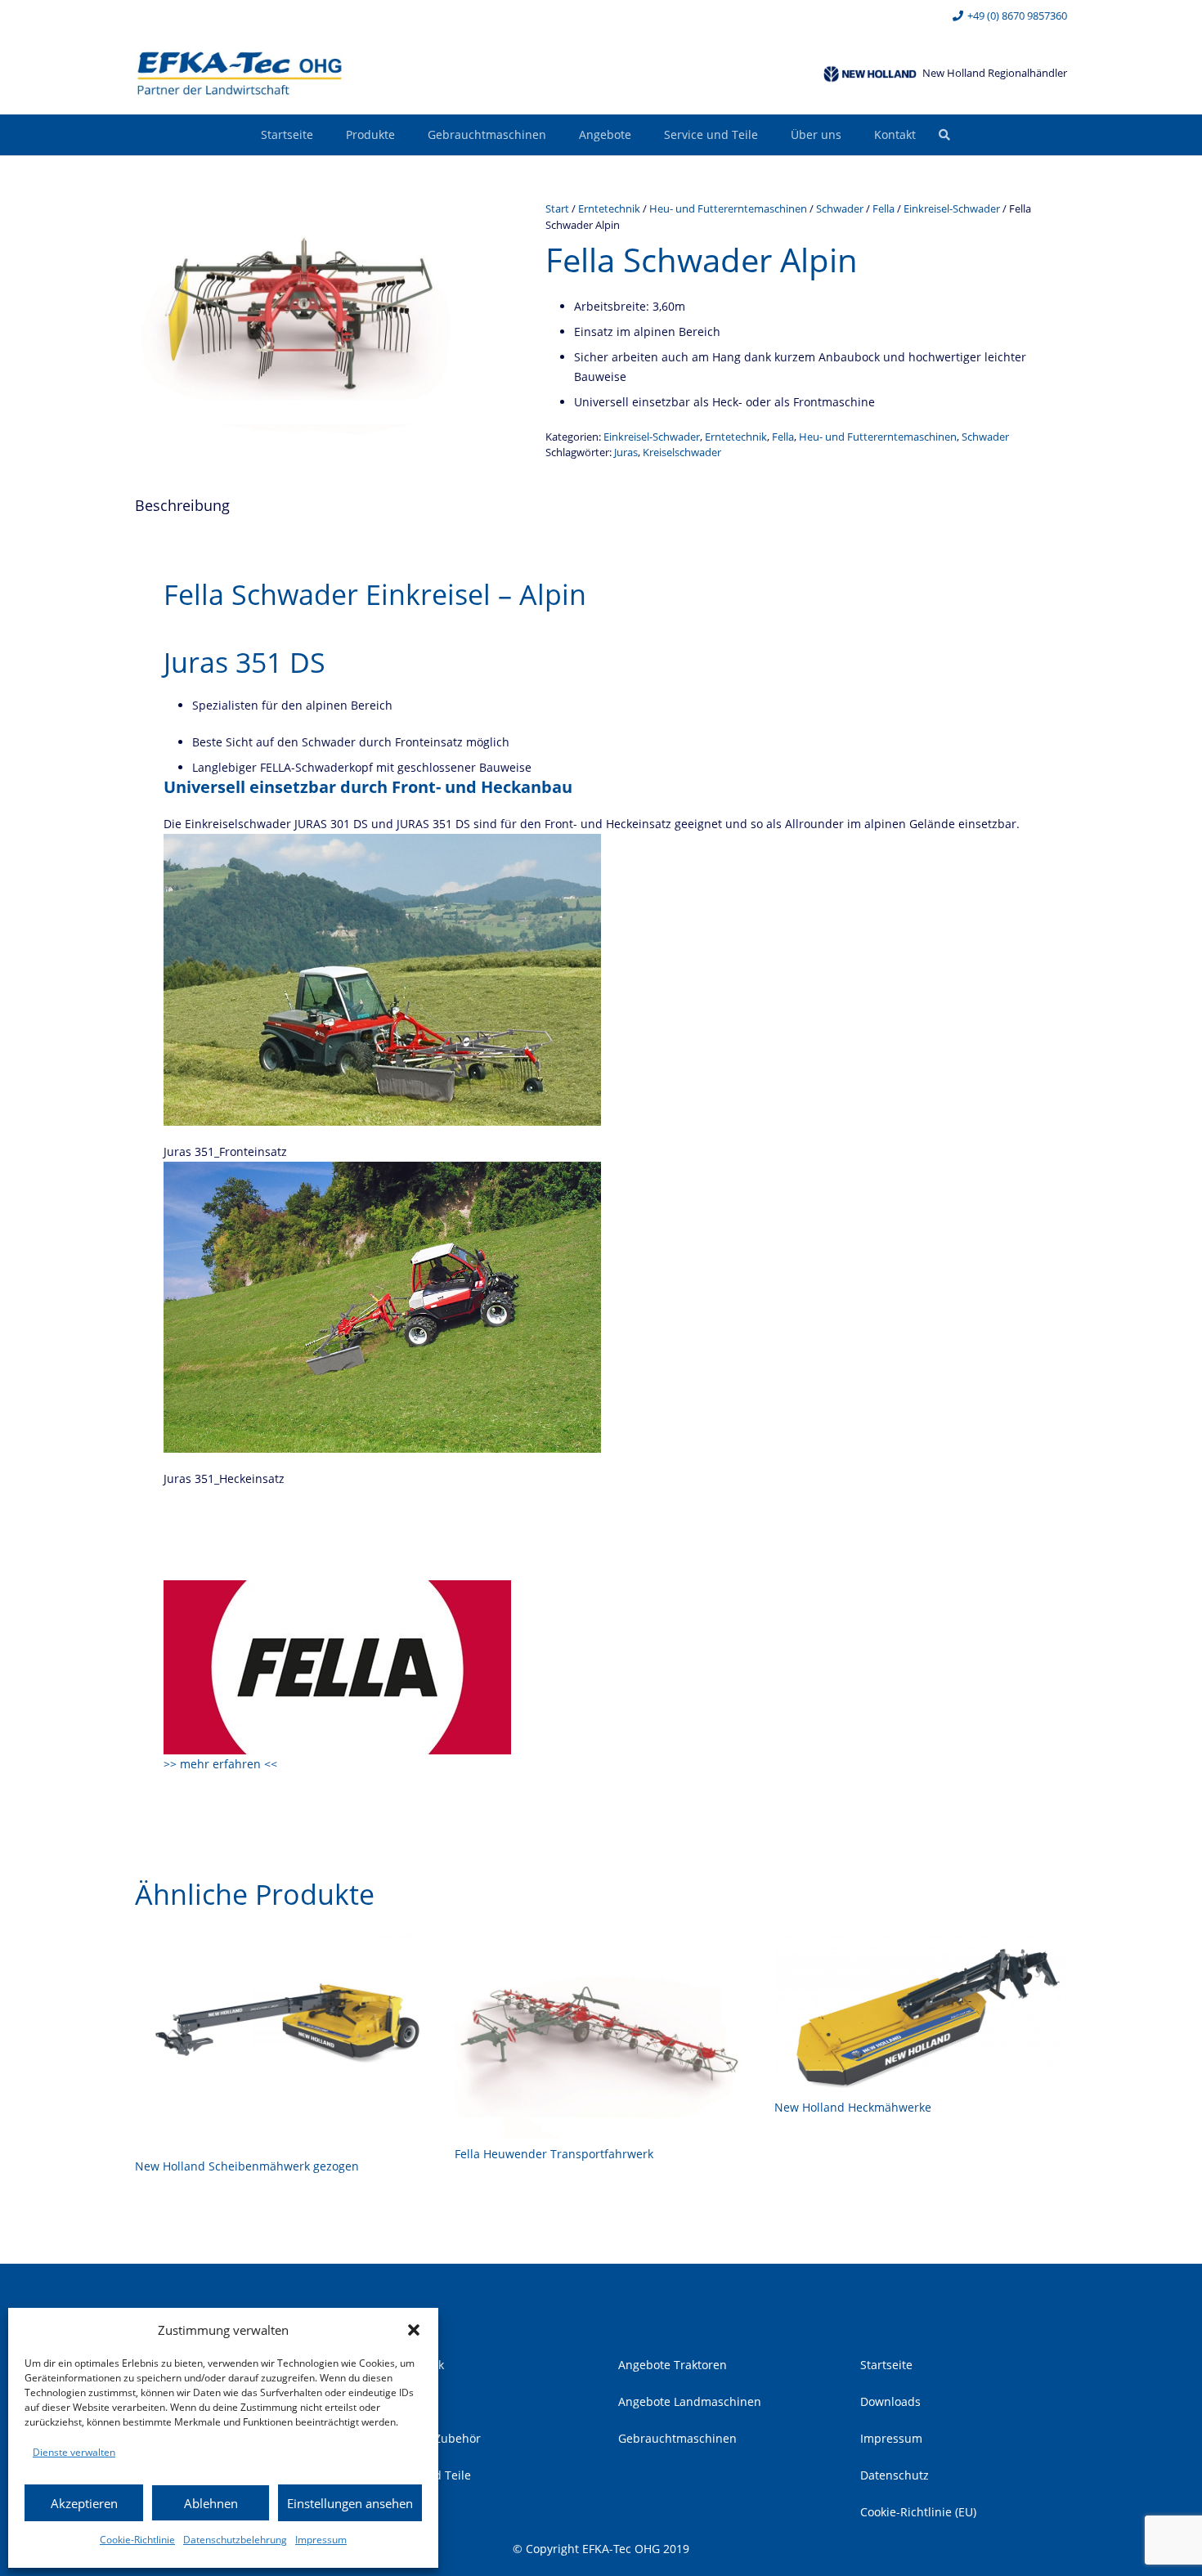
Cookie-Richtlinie (137, 2540)
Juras (626, 452)
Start (557, 209)
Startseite (886, 2365)
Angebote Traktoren (673, 2365)
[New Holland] (870, 74)
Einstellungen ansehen (350, 2503)
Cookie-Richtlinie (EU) (918, 2512)
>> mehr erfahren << (220, 1764)
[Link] (240, 74)
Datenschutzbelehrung (235, 2540)
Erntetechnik (609, 209)
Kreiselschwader (682, 452)
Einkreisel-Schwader (952, 209)
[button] (414, 2330)
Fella (884, 209)
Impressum (321, 2540)
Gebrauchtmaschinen (677, 2438)
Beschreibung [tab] (182, 505)
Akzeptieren (84, 2503)
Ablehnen (211, 2503)
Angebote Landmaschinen (690, 2401)
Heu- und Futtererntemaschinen (728, 209)
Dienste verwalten (74, 2452)
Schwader (840, 209)
